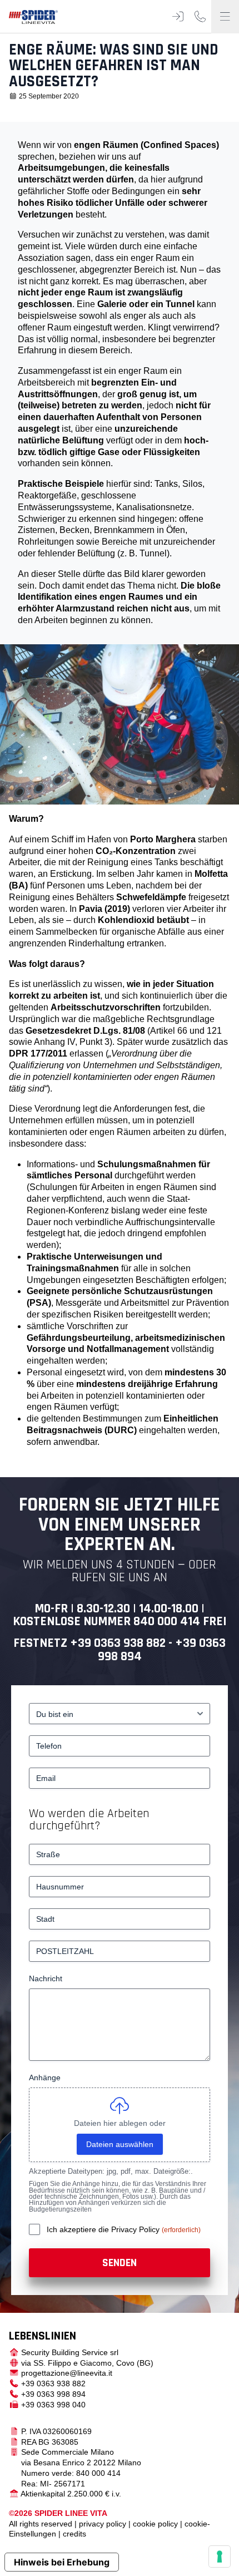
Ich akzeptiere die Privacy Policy (104, 2229)
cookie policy (155, 2524)
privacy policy (103, 2524)
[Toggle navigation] (225, 17)
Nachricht (46, 1978)
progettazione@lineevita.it (67, 2373)
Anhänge (45, 2077)
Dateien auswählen (120, 2144)
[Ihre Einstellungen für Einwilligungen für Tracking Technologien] (220, 2557)
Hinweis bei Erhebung (62, 2562)
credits (74, 2534)
